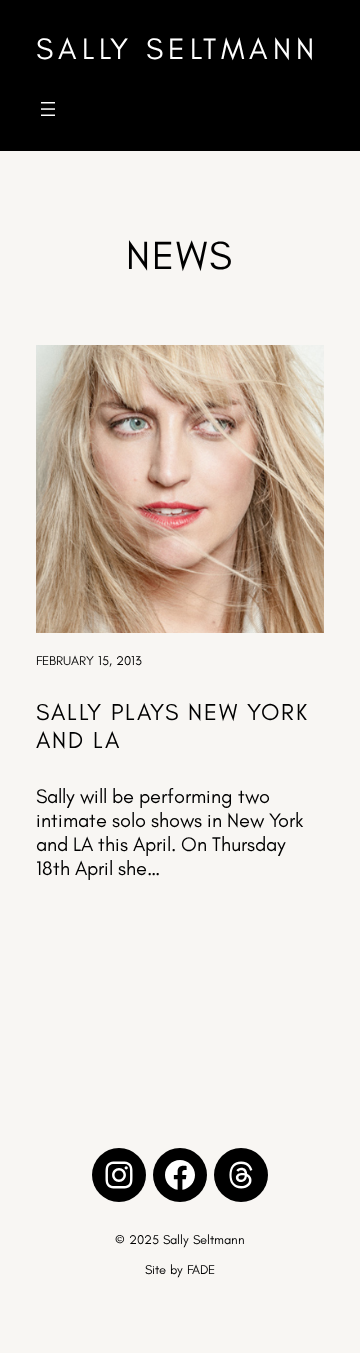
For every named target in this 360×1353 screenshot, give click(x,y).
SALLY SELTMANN (177, 48)
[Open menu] (48, 109)
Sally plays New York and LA (172, 726)
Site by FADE (180, 1269)
